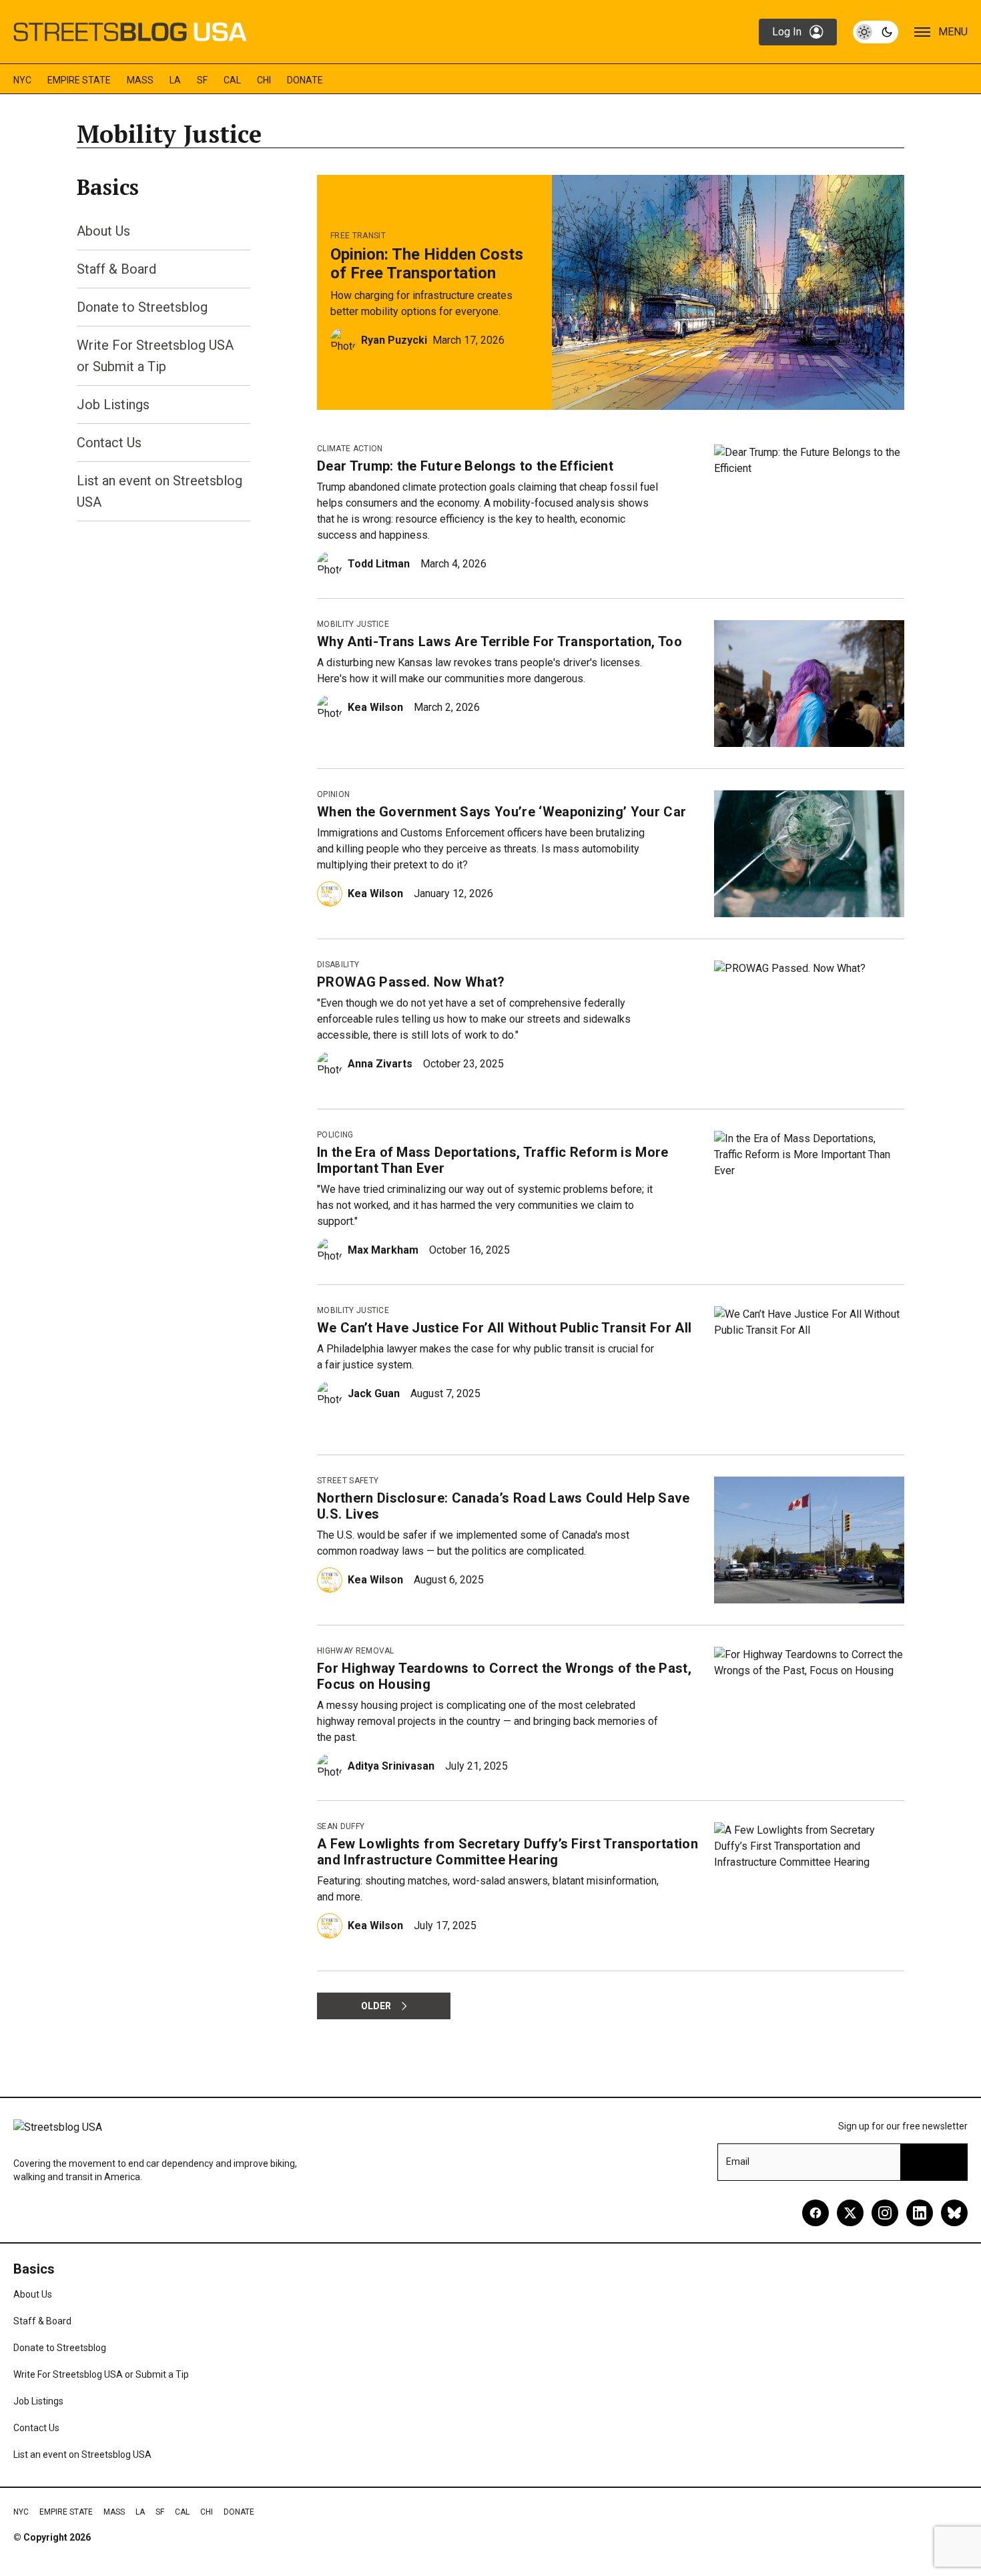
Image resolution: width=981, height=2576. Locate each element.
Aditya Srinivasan (391, 1766)
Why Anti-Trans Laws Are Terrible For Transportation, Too (500, 641)
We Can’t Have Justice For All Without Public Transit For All (504, 1328)
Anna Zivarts (380, 1064)
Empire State (79, 80)
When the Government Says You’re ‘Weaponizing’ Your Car (502, 812)
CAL (232, 80)
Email (738, 2161)
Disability (338, 965)
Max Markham (383, 1250)
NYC (22, 80)
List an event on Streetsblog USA (82, 2455)
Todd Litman (379, 564)
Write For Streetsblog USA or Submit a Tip (101, 2374)
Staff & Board (116, 269)
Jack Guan (374, 1393)
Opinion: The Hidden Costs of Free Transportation (427, 264)
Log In (787, 32)
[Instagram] (885, 2213)
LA (175, 80)
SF (202, 80)
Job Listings (113, 405)
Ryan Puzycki (394, 340)
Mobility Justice (353, 624)
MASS (140, 80)
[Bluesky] (954, 2213)
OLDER (376, 2006)
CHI (264, 80)
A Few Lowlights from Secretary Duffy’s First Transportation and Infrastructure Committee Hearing (508, 1852)
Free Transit (358, 236)
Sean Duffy (341, 1826)
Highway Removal (356, 1651)
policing (335, 1135)
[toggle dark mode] (876, 32)
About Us (103, 231)
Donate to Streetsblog (142, 307)
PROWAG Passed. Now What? (411, 982)
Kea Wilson (375, 707)
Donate (305, 80)
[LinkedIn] (920, 2213)
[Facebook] (815, 2213)
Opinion (333, 794)
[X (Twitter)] (850, 2213)
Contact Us (109, 443)
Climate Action (350, 449)
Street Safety (348, 1481)
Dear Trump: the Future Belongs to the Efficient (465, 466)
